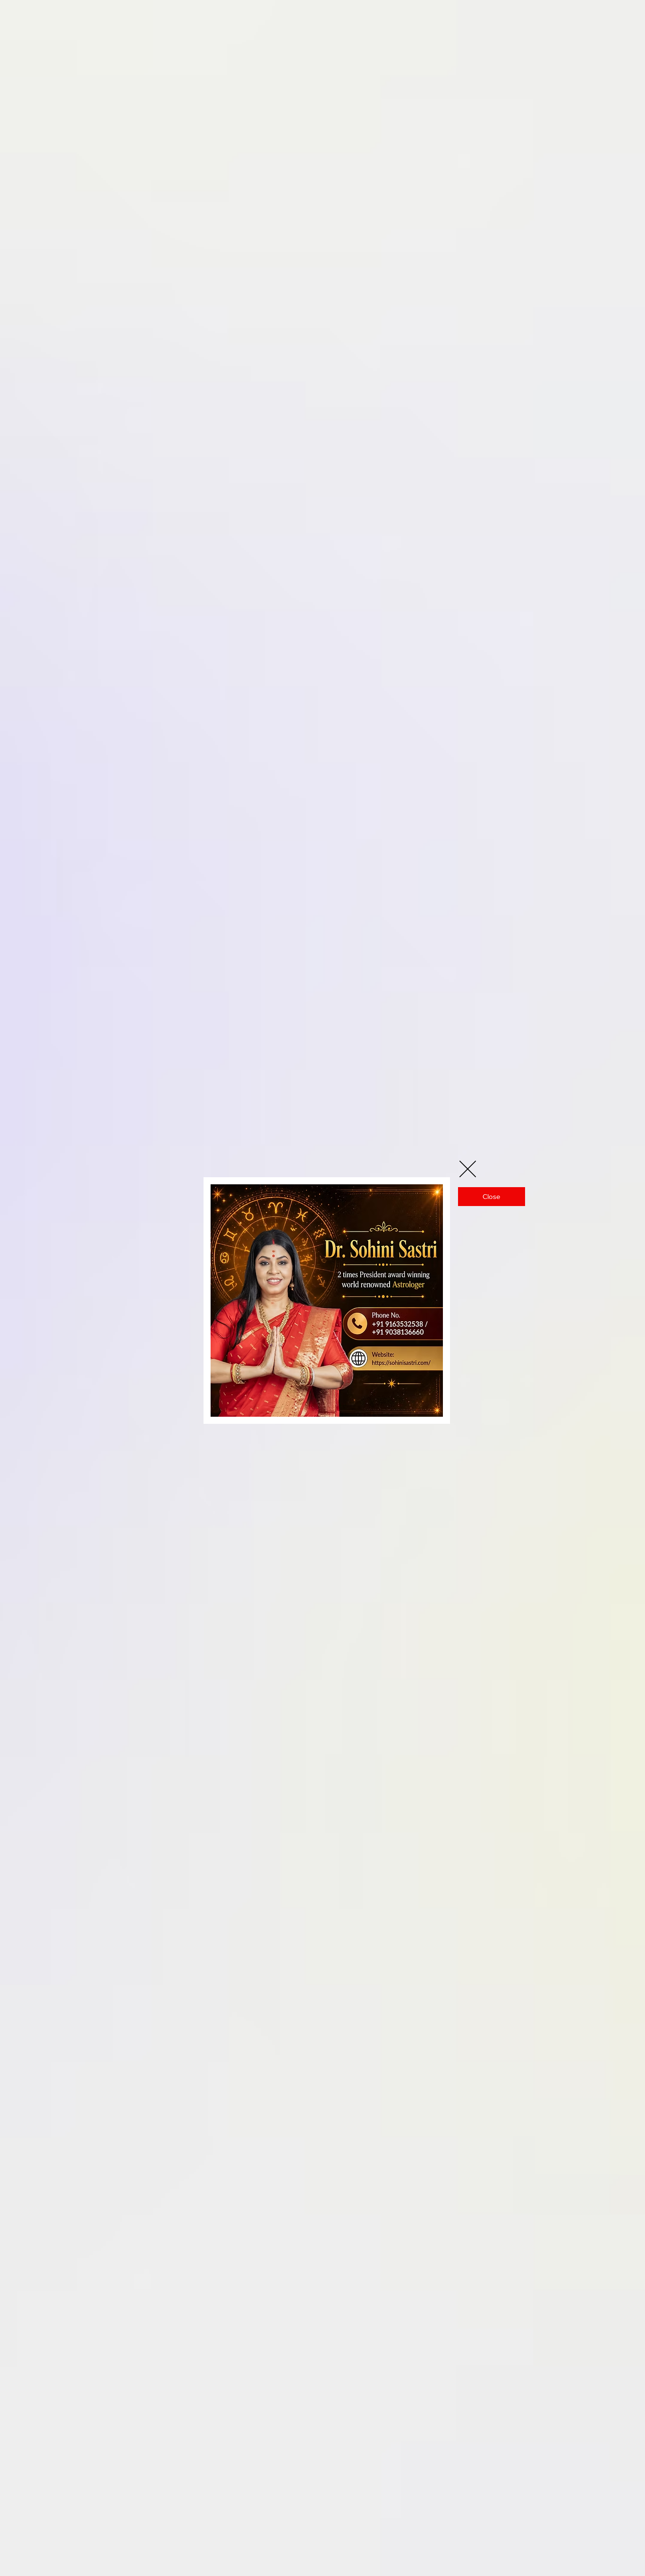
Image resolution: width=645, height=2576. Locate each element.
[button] (468, 1169)
